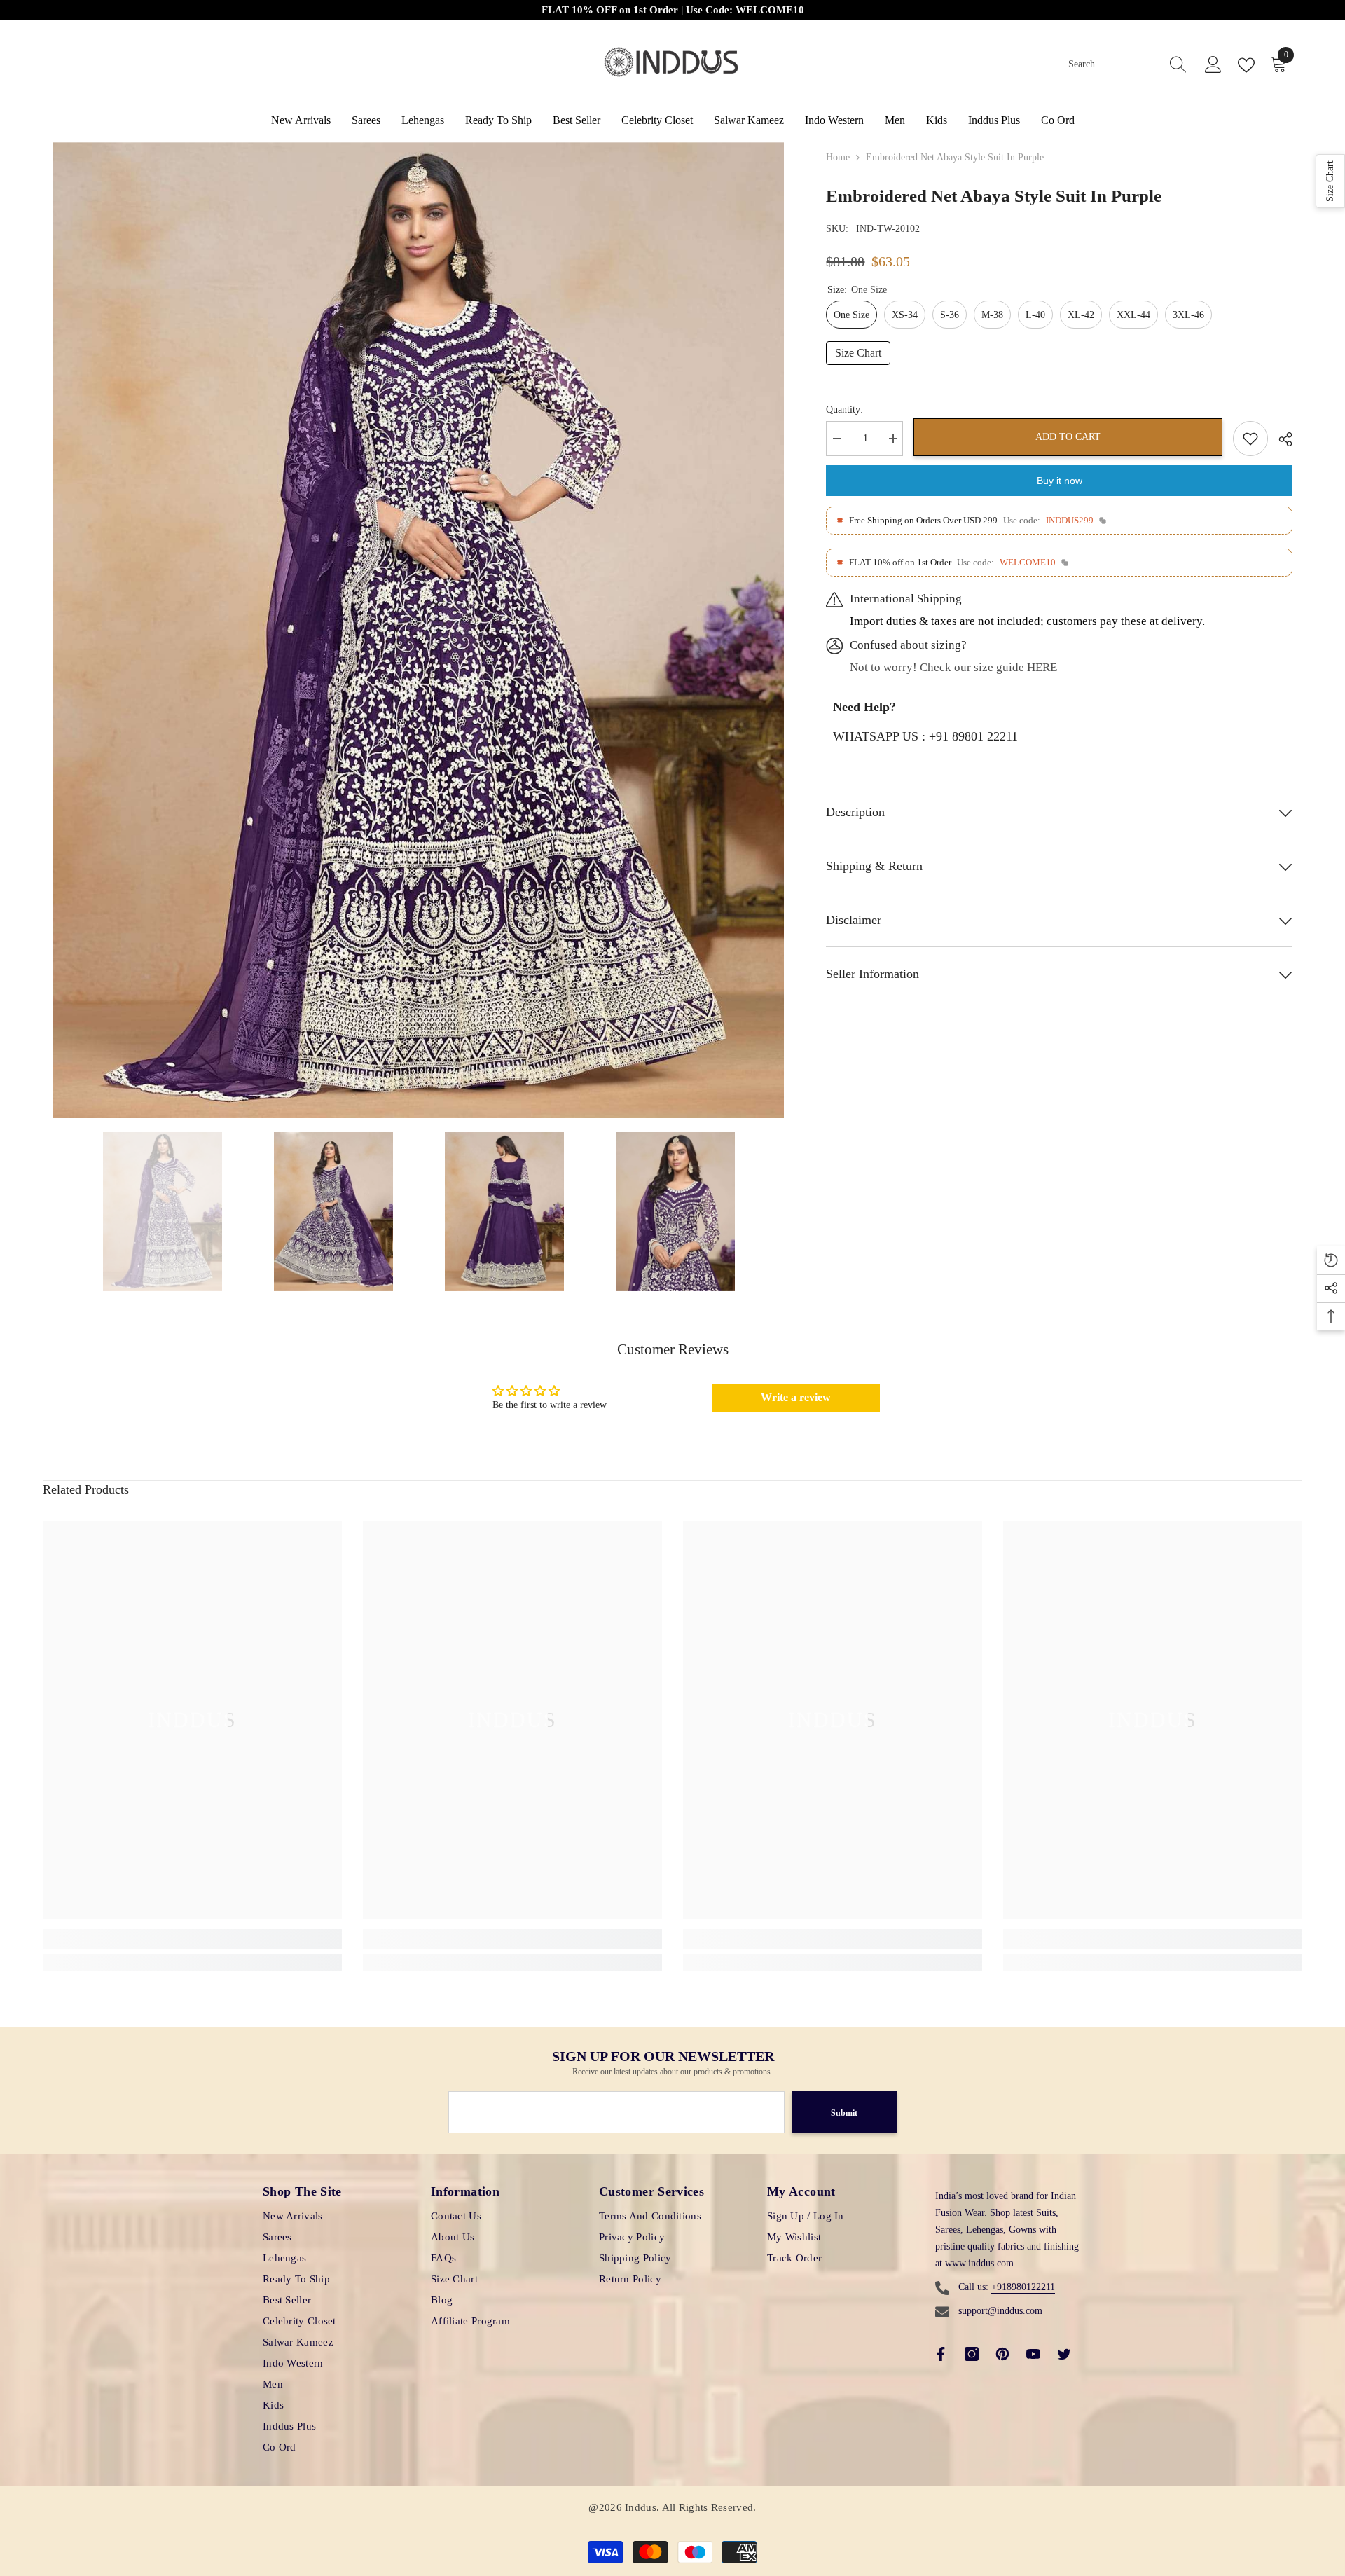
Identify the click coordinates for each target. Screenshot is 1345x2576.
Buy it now (1060, 481)
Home (838, 157)
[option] (419, 630)
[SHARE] (1280, 439)
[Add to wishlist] (1250, 439)
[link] (192, 1939)
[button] (1330, 181)
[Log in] (1213, 65)
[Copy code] (1103, 521)
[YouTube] (1033, 2354)
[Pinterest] (1002, 2354)
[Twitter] (1064, 2354)
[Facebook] (941, 2354)
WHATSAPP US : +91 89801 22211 (925, 736)
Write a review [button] (796, 1397)
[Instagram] (972, 2354)
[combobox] (1115, 65)
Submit (844, 2113)
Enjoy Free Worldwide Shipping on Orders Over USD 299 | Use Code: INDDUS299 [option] (673, 10)
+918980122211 (1023, 2287)
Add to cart (1068, 437)
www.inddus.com (979, 2263)
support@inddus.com (1000, 2311)
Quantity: (844, 409)
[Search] (1128, 65)
